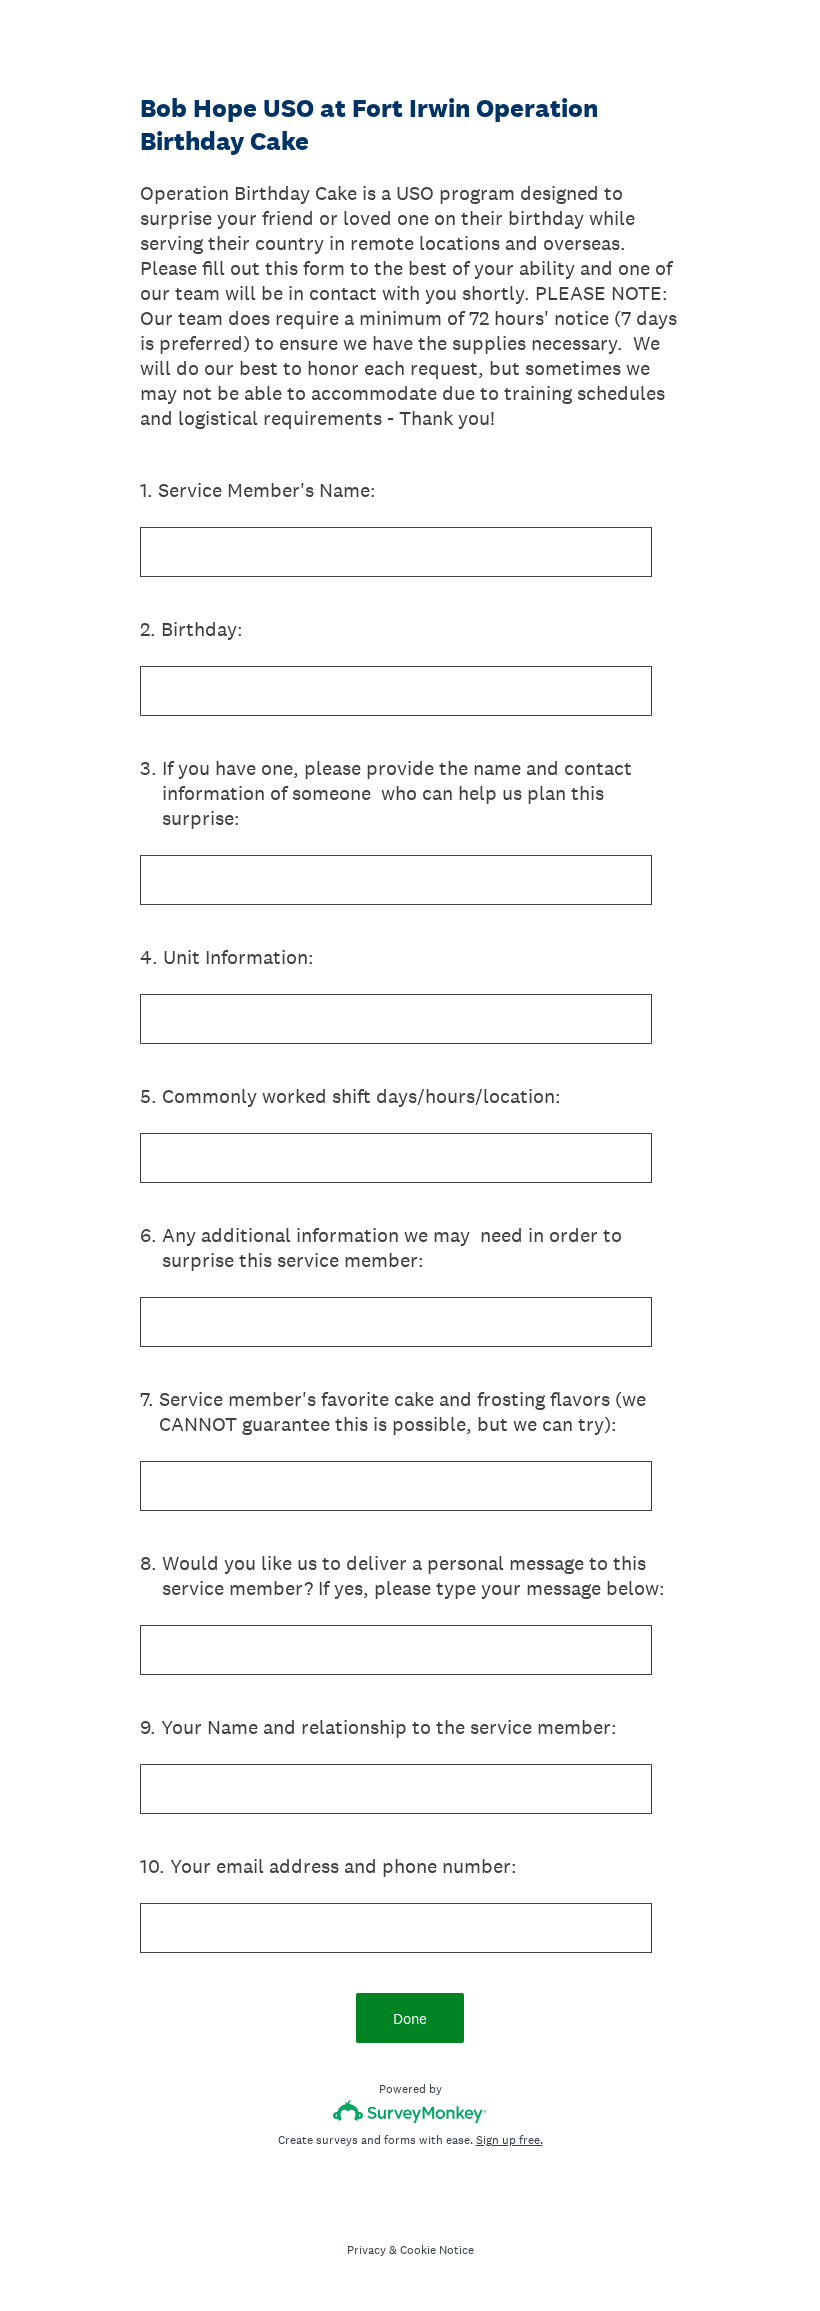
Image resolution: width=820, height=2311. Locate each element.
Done (410, 2018)
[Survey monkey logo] (410, 2111)
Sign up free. (509, 2140)
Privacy (366, 2250)
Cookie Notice (437, 2250)
